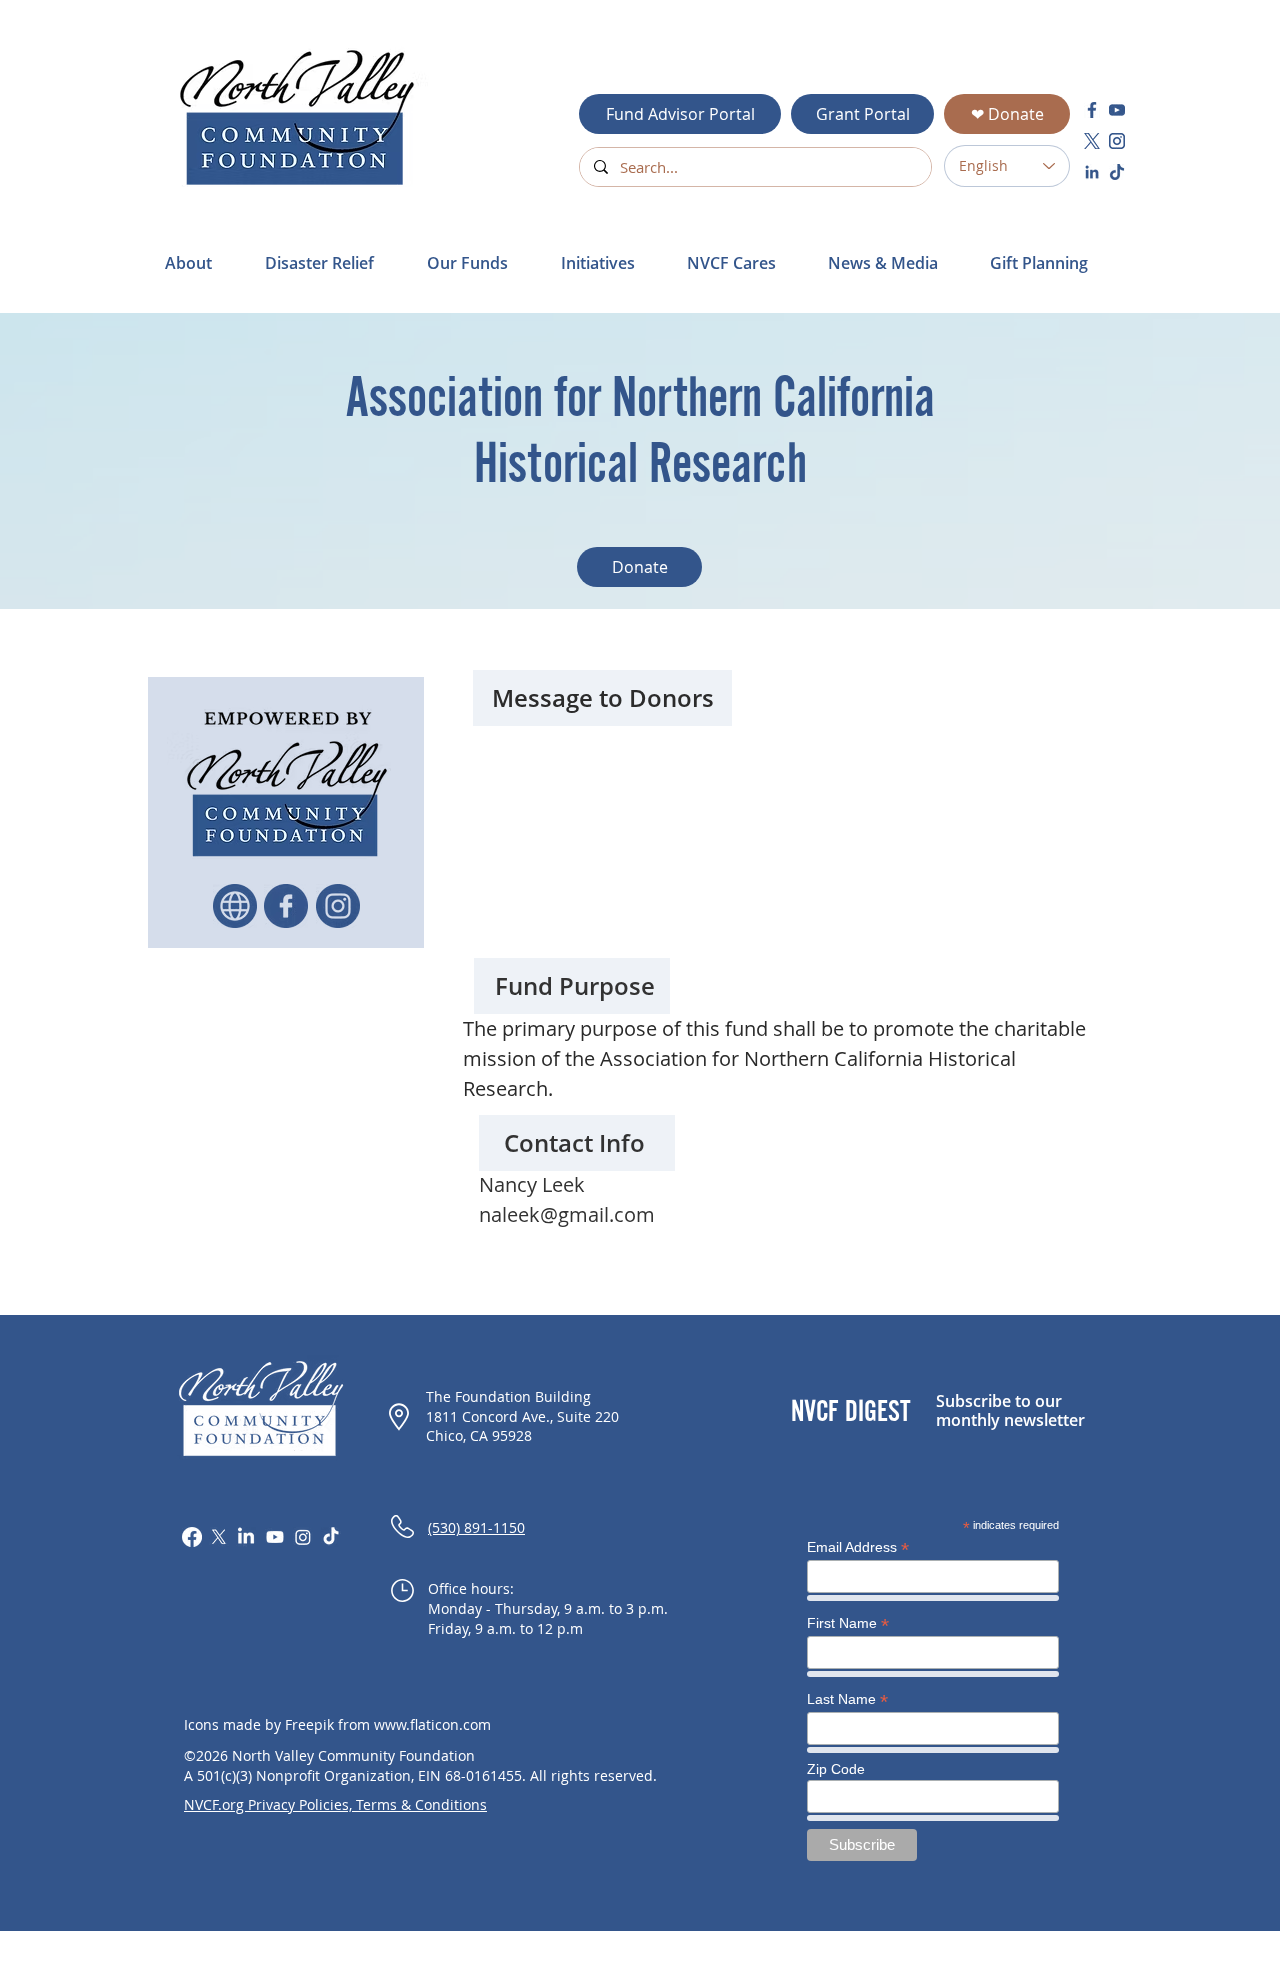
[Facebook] (192, 1537)
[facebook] (1092, 110)
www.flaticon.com (432, 1724)
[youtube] (1117, 110)
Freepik (309, 1724)
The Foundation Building (508, 1396)
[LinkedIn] (246, 1537)
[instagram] (1117, 141)
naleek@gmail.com (567, 1214)
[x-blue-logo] (1092, 141)
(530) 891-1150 (476, 1527)
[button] (331, 263)
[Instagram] (303, 1537)
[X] (219, 1537)
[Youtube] (275, 1537)
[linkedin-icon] (1092, 172)
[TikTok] (331, 1537)
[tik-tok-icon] (1117, 172)
